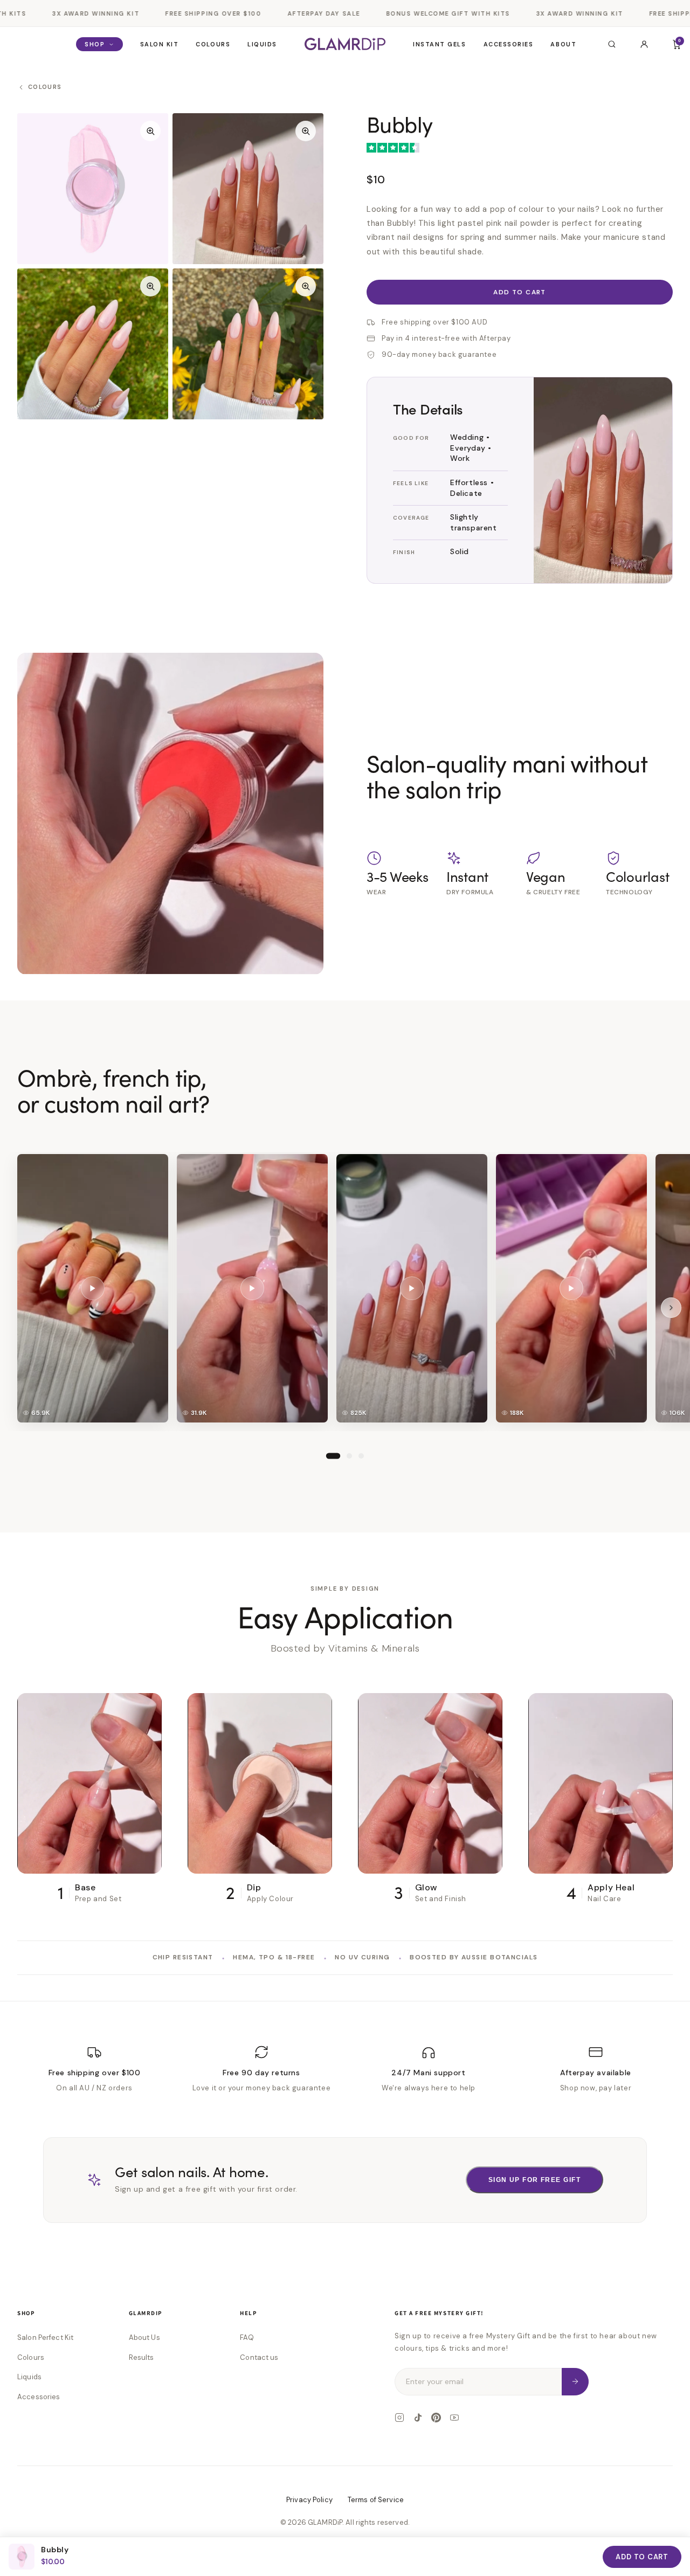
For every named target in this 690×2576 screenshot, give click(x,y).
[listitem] (93, 1288)
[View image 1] (93, 189)
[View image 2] (248, 189)
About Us (144, 2337)
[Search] (612, 44)
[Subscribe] (575, 2382)
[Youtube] (454, 2418)
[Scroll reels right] (671, 1307)
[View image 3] (93, 344)
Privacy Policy (309, 2500)
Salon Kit (160, 44)
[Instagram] (399, 2418)
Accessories (509, 44)
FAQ (247, 2337)
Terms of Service (376, 2500)
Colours (213, 44)
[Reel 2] (349, 1455)
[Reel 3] (361, 1455)
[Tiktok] (418, 2418)
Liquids (262, 44)
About (563, 44)
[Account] (644, 44)
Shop (95, 44)
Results (142, 2357)
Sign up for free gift (534, 2180)
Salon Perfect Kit (45, 2337)
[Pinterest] (436, 2418)
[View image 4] (248, 344)
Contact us (259, 2357)
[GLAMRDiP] (345, 44)
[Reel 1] (333, 1455)
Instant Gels (439, 44)
